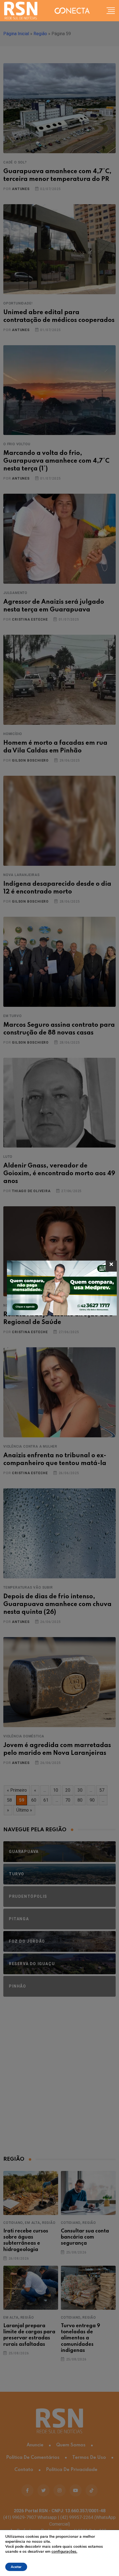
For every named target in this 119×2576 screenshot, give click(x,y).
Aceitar (16, 2567)
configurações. (64, 2552)
